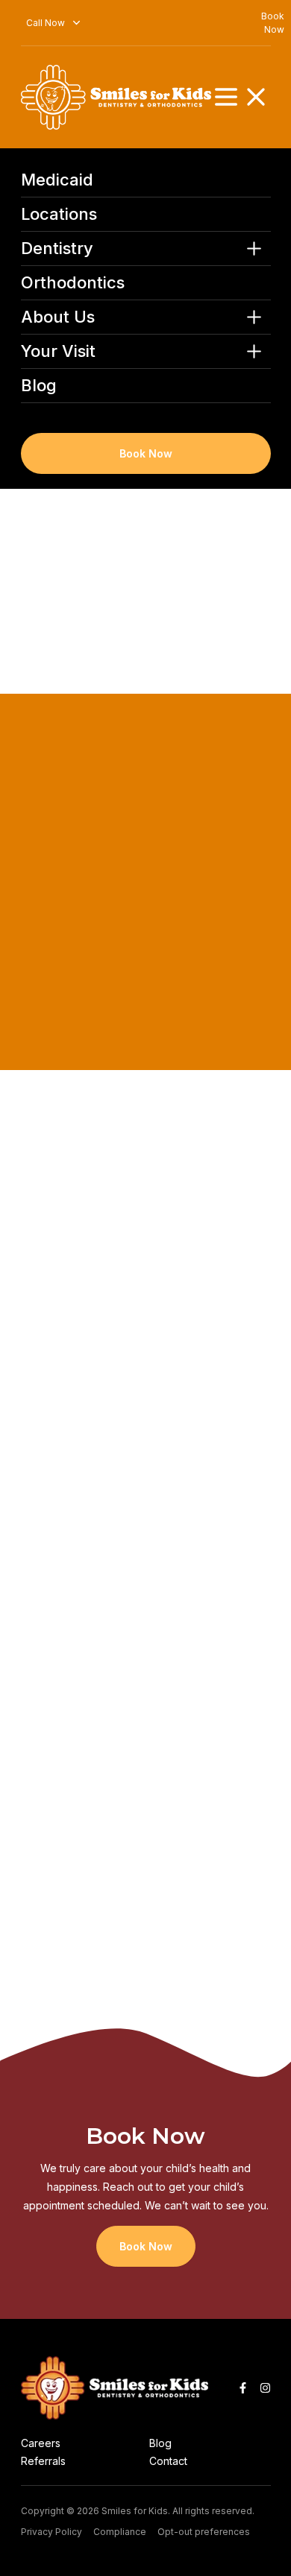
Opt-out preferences (204, 2532)
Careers (41, 2443)
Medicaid (57, 180)
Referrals (43, 2461)
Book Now (146, 453)
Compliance (120, 2532)
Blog (39, 386)
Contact (168, 2461)
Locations (59, 214)
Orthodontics (73, 283)
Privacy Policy (51, 2532)
